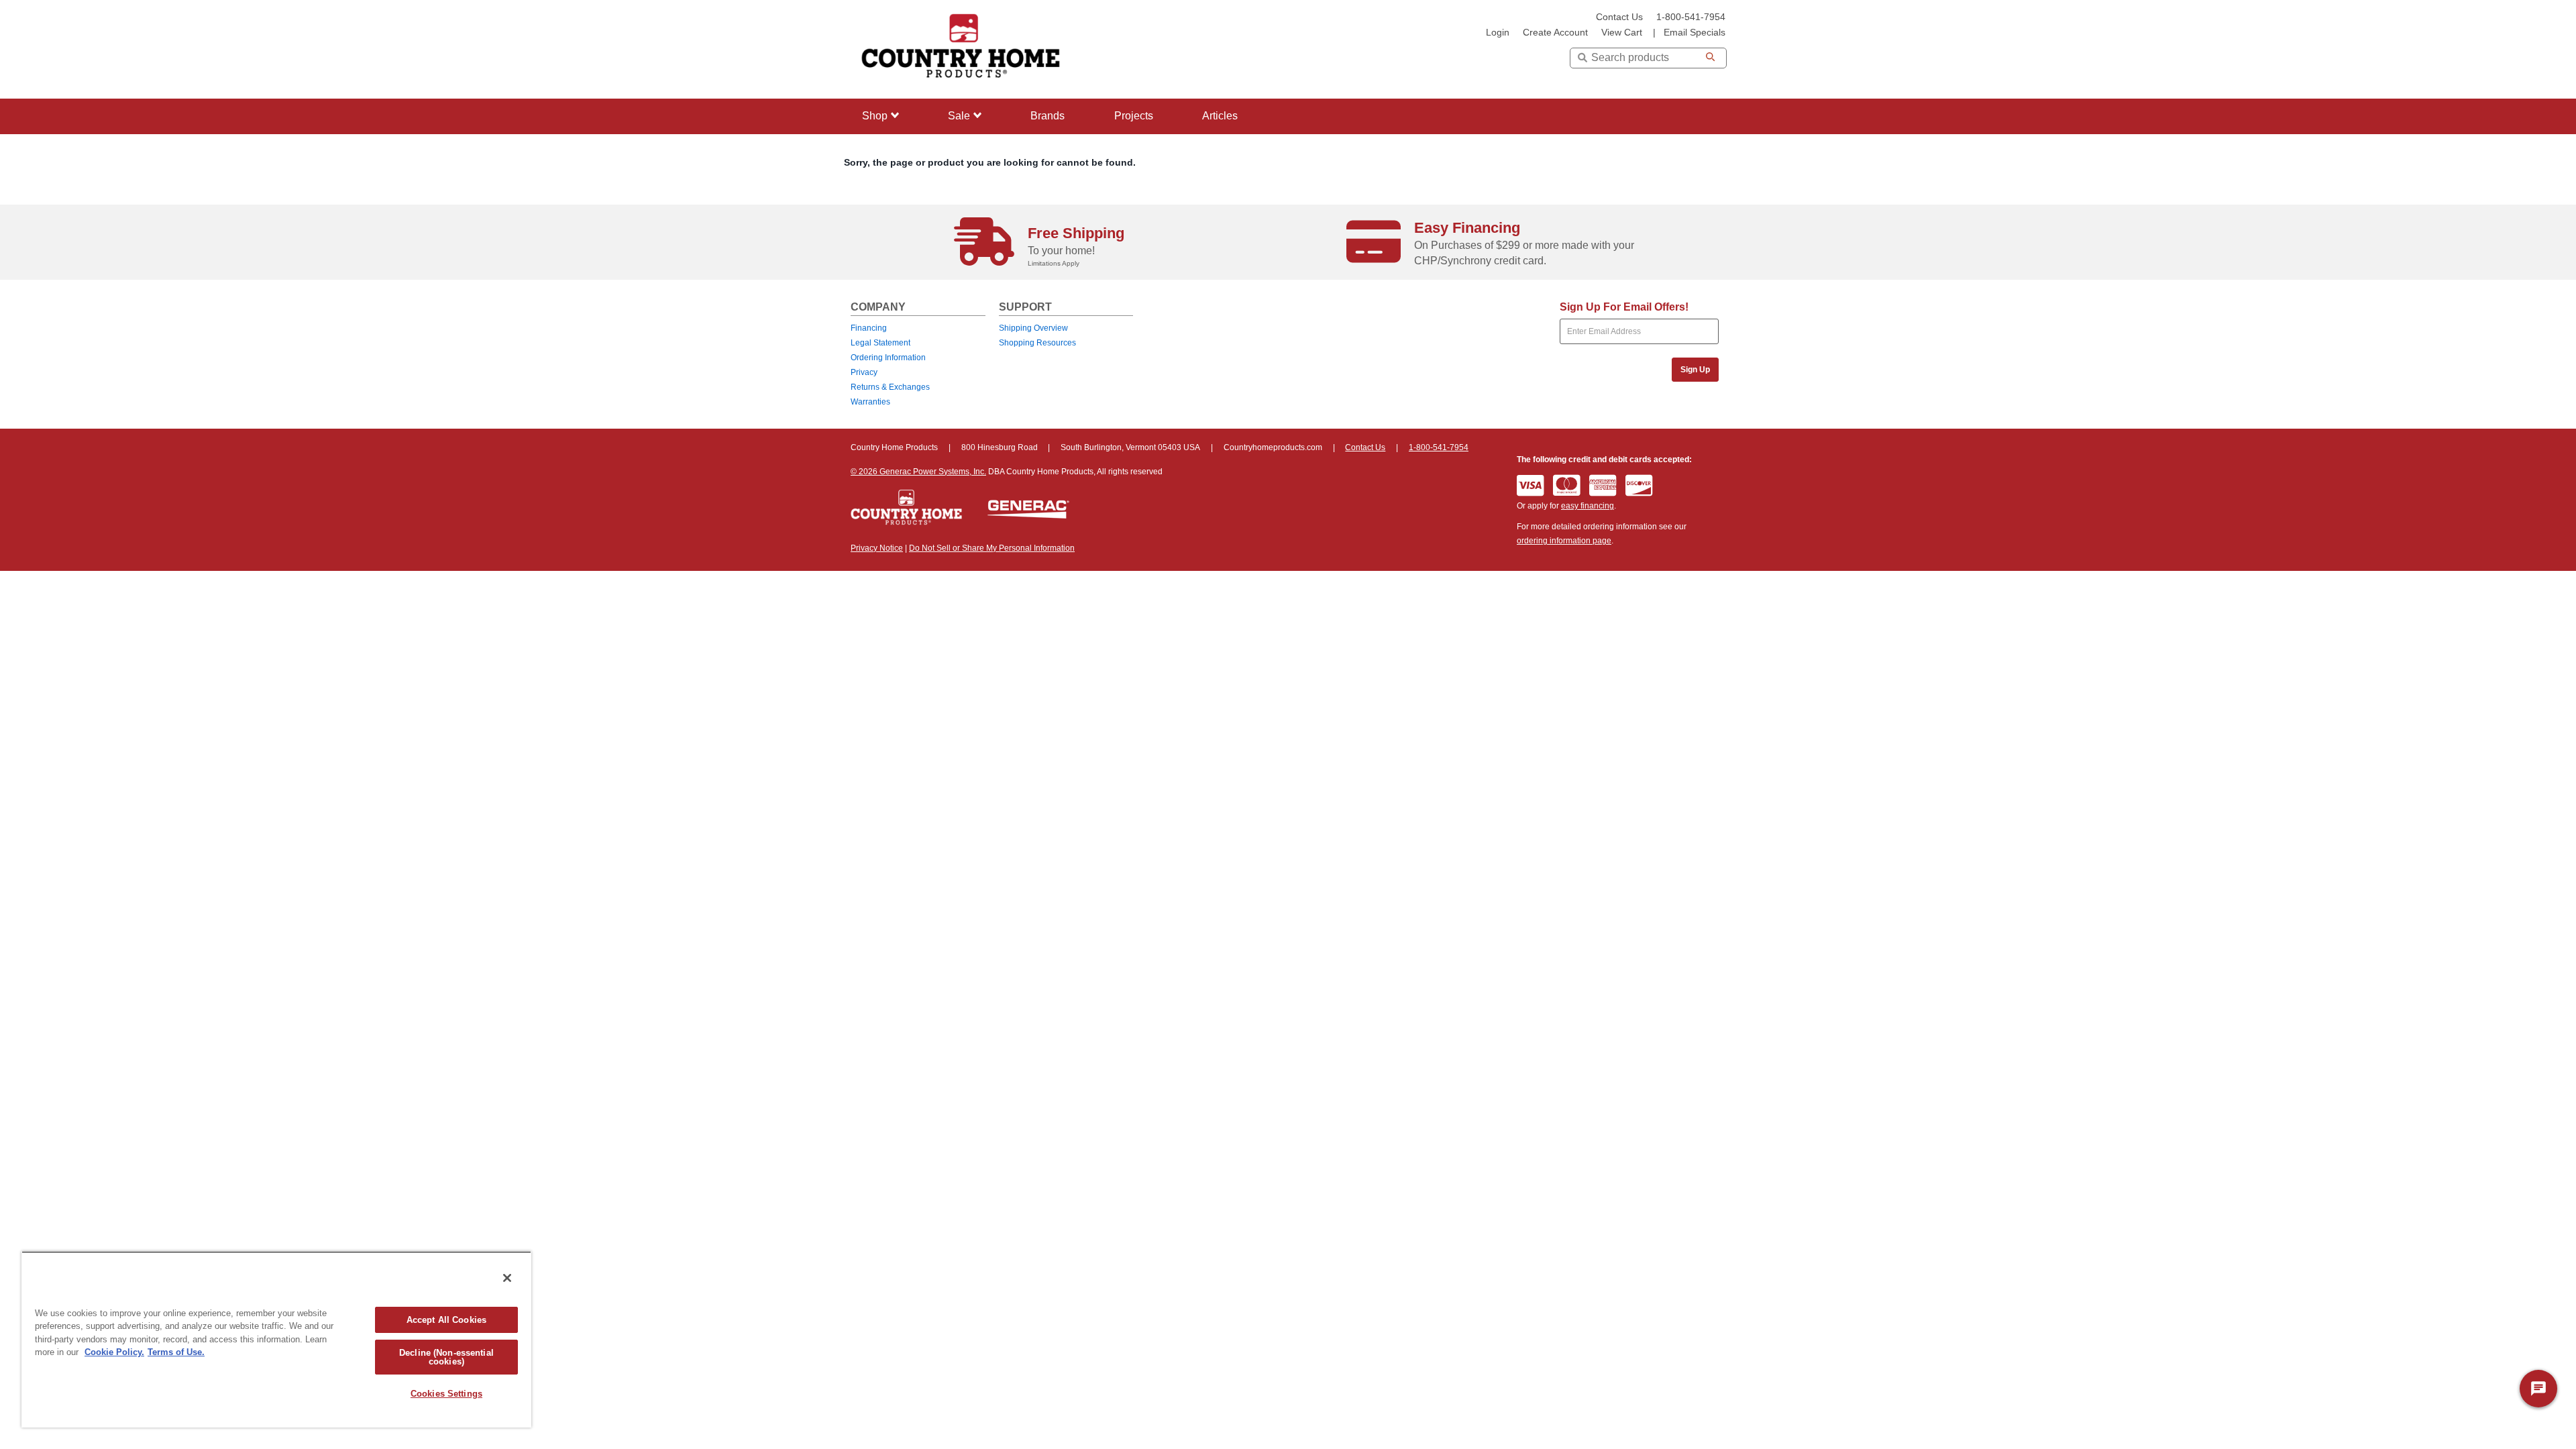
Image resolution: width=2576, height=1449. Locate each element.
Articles (1220, 116)
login (1498, 33)
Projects (1134, 116)
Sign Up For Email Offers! (1624, 307)
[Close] (507, 1278)
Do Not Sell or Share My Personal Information (992, 548)
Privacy (864, 372)
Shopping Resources (1037, 343)
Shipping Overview (1033, 328)
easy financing (1588, 506)
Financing (869, 328)
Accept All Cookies (446, 1320)
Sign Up (1695, 370)
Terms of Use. (176, 1352)
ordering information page (1564, 541)
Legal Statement (880, 343)
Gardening (884, 198)
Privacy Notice (877, 548)
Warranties (870, 402)
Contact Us (1619, 17)
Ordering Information (888, 358)
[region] (276, 1339)
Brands (1048, 116)
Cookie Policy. (114, 1352)
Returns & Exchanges (890, 387)
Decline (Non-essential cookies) (446, 1357)
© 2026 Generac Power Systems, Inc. (918, 472)
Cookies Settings (446, 1394)
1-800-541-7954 (1691, 17)
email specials (1695, 33)
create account (1555, 33)
